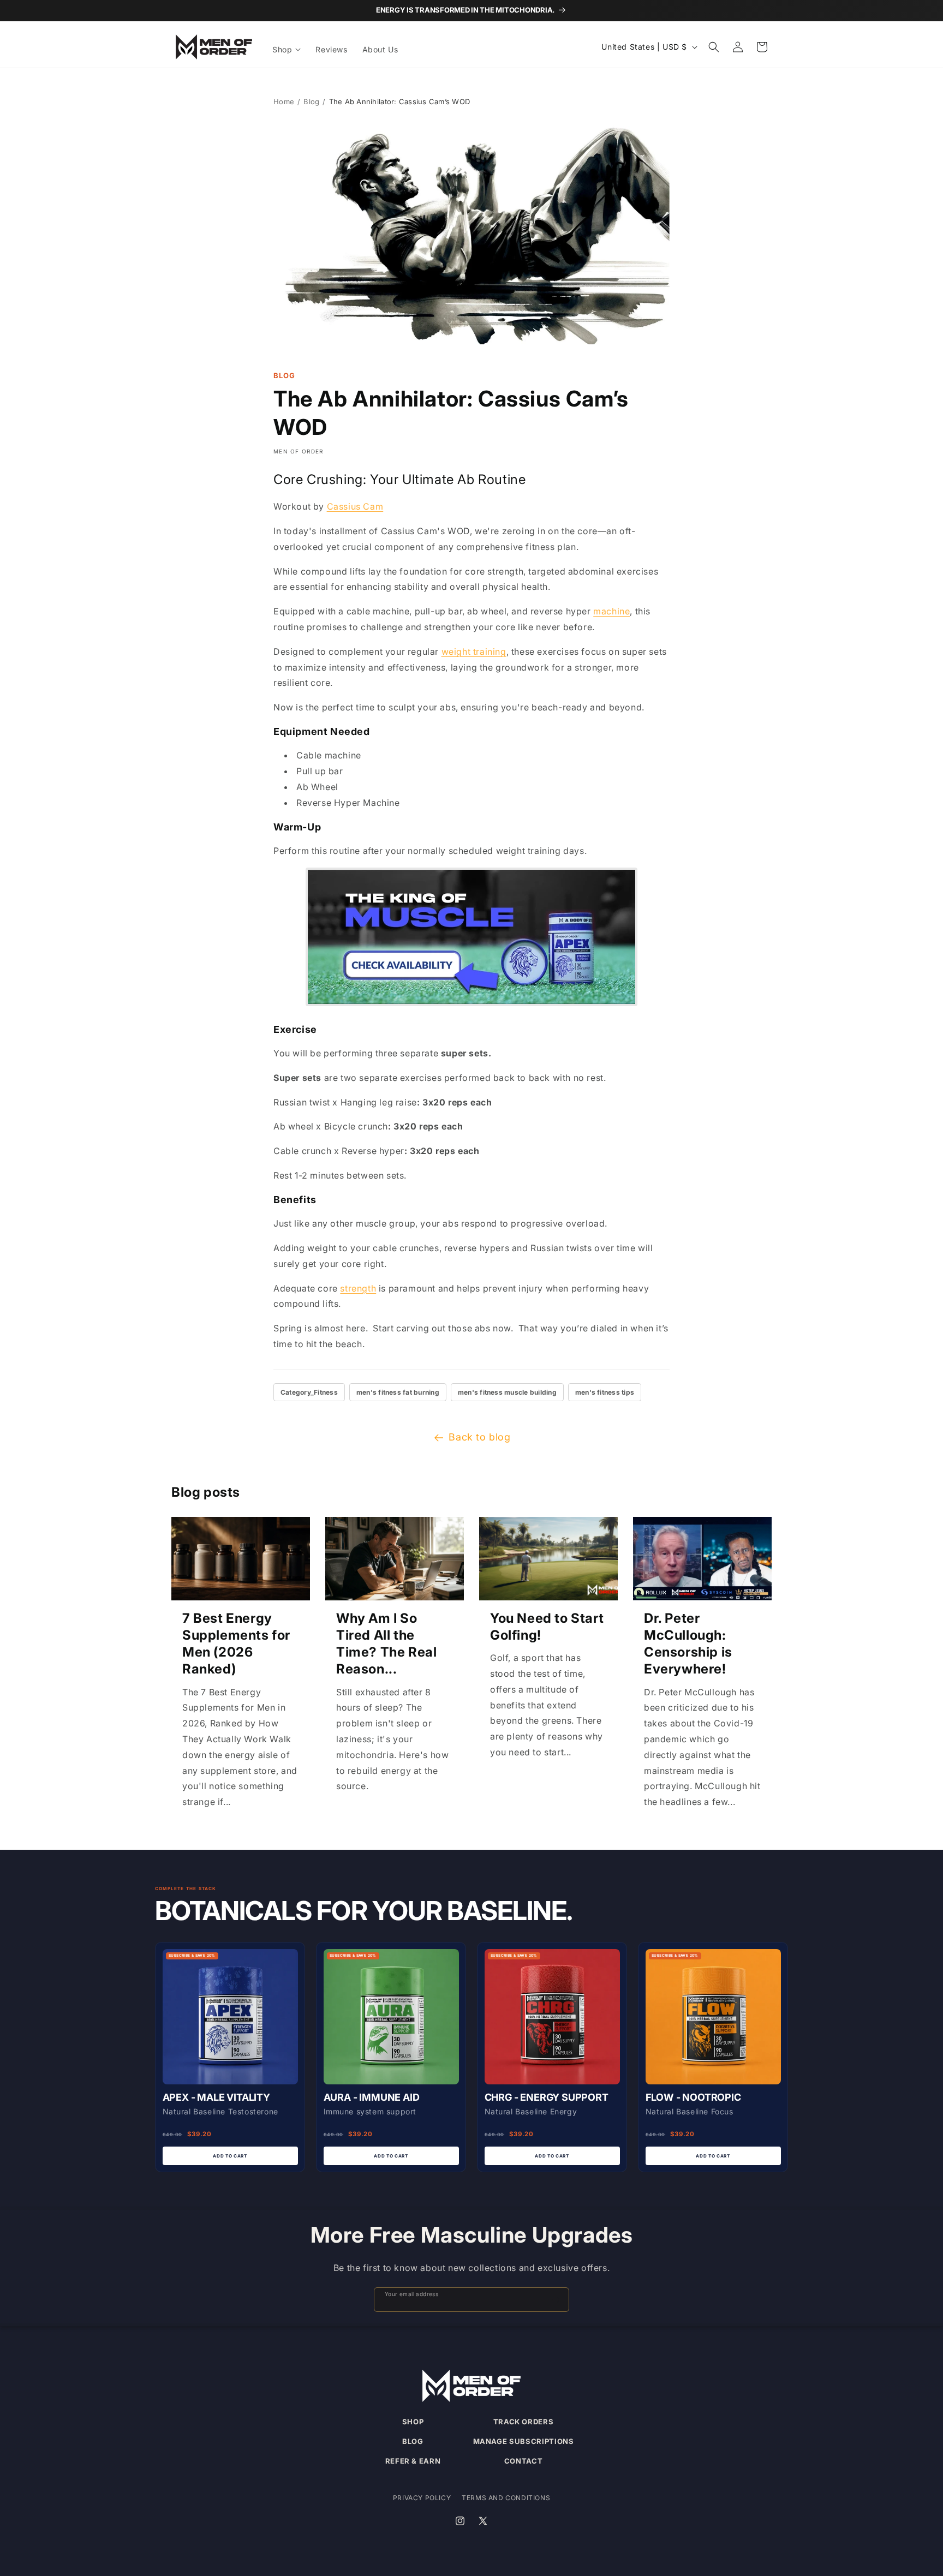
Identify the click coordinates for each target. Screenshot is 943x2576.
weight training (474, 652)
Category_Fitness (309, 1392)
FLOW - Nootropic (693, 2097)
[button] (287, 50)
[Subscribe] (556, 2300)
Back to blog (479, 1437)
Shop (413, 2422)
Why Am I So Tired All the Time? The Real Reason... (386, 1644)
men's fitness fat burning (398, 1392)
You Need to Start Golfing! (547, 1627)
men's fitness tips (605, 1392)
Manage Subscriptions (524, 2441)
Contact (524, 2461)
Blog (311, 101)
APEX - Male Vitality (216, 2097)
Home (284, 101)
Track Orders (524, 2422)
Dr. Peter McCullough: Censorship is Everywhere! (688, 1644)
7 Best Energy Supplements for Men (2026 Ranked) (236, 1644)
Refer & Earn (413, 2461)
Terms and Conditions (506, 2498)
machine (611, 611)
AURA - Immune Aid (372, 2097)
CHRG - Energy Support (547, 2097)
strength (358, 1288)
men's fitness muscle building (507, 1392)
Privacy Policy (422, 2498)
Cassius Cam (355, 506)
